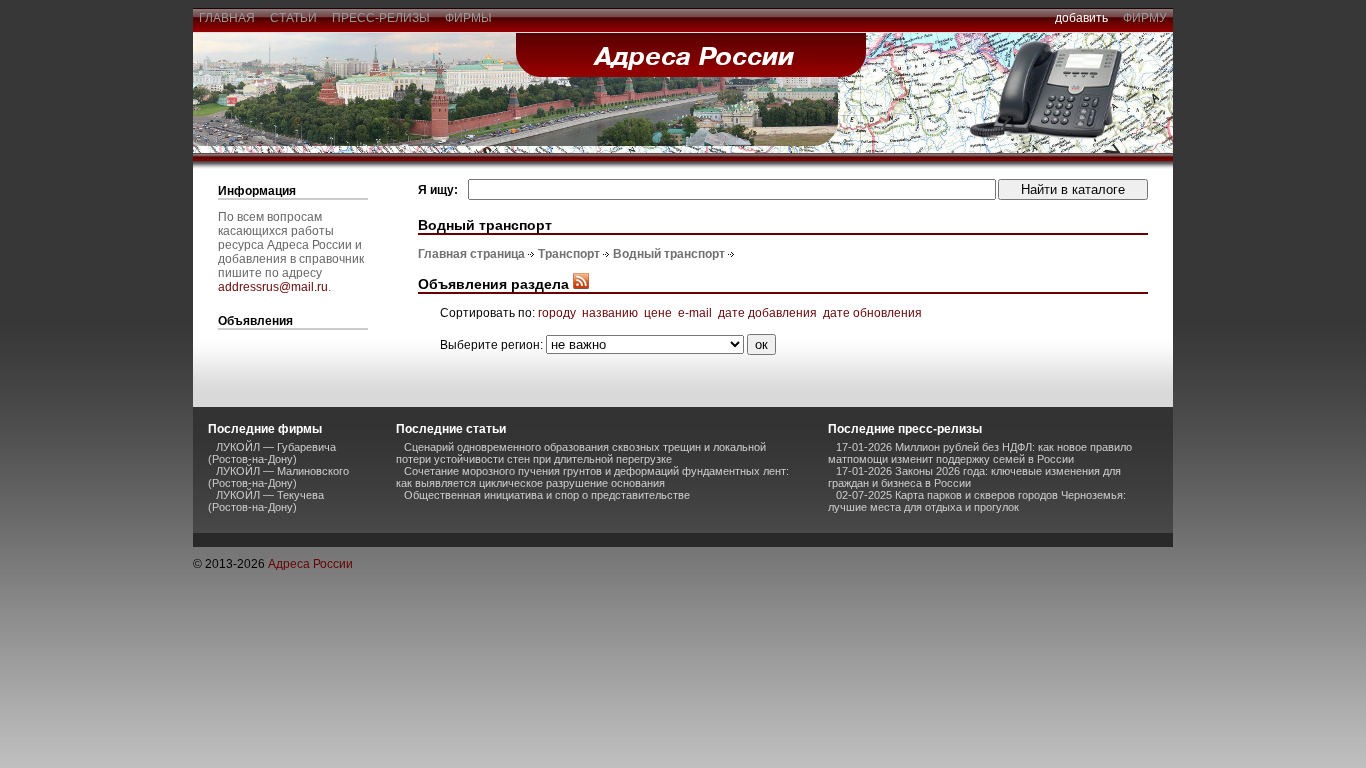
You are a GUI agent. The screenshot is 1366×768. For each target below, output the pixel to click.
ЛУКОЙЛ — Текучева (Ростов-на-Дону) (266, 501)
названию (610, 313)
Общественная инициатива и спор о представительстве (547, 495)
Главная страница (471, 254)
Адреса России (310, 564)
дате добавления (767, 313)
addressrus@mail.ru (273, 287)
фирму (1145, 18)
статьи (293, 18)
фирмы (468, 18)
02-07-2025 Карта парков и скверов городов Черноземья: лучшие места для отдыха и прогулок (977, 501)
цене (658, 313)
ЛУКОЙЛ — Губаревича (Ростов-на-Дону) (272, 453)
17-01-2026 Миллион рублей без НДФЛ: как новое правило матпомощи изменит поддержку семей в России (980, 453)
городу (557, 313)
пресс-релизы (381, 18)
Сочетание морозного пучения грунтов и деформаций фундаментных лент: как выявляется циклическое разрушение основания (592, 477)
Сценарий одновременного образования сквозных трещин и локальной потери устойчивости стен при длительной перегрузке (581, 453)
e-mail (695, 313)
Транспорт (569, 254)
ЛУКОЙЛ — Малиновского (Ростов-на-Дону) (278, 477)
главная (227, 18)
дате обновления (872, 313)
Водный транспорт (669, 254)
